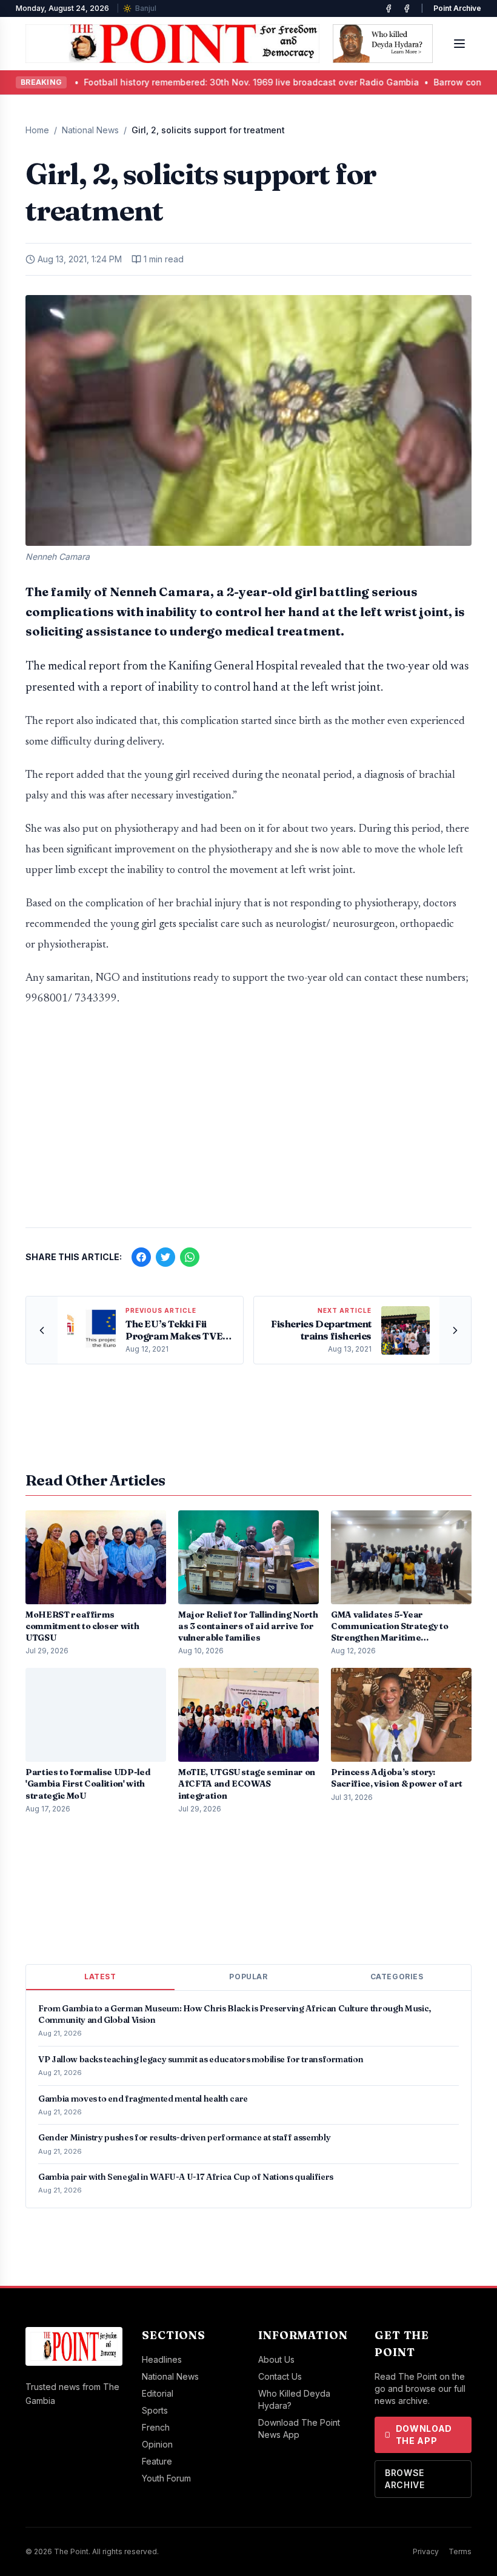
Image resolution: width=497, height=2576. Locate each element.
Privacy (426, 2551)
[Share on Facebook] (141, 1257)
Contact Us (280, 2376)
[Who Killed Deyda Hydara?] (383, 44)
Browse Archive (405, 2479)
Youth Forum (166, 2478)
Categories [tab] (397, 1977)
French (156, 2427)
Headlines (162, 2359)
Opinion (157, 2444)
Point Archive (457, 8)
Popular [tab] (248, 1977)
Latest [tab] (100, 1977)
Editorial (158, 2393)
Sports (155, 2410)
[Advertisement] (248, 1123)
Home (37, 130)
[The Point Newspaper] (407, 8)
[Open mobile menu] (459, 44)
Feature (157, 2461)
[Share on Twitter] (165, 1257)
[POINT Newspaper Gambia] (389, 8)
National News (90, 130)
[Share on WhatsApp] (190, 1257)
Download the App (424, 2435)
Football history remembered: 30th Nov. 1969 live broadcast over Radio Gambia (176, 82)
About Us (276, 2359)
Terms (460, 2551)
